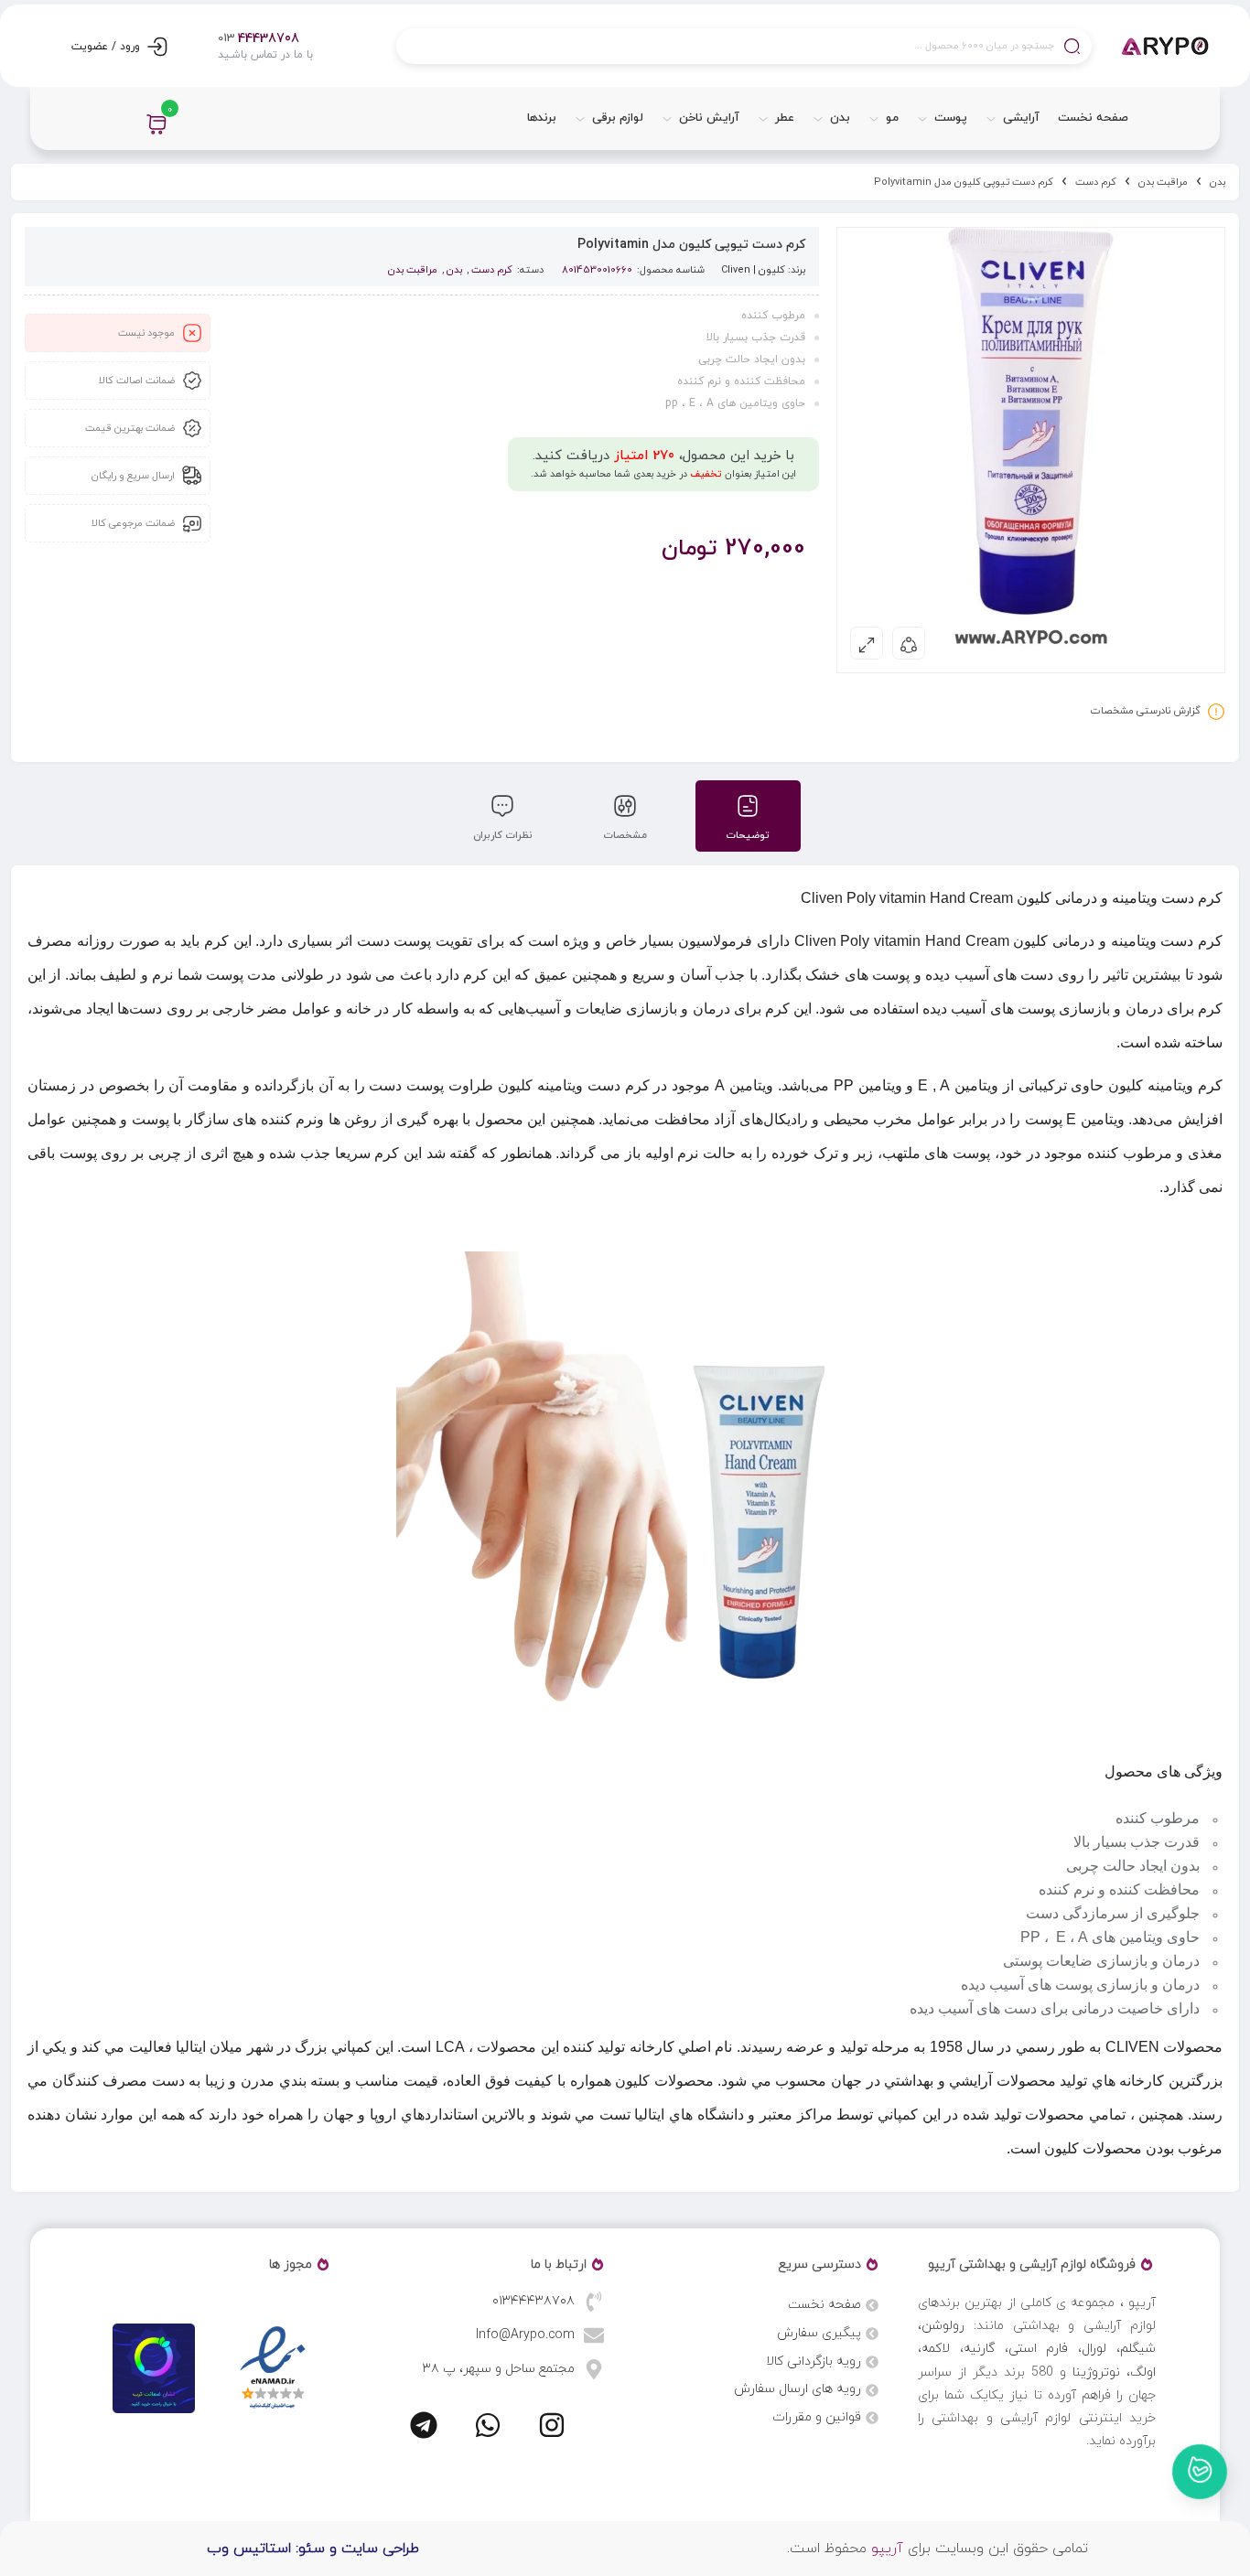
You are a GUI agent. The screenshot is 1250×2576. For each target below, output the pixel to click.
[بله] (1200, 2472)
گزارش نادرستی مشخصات (1146, 711)
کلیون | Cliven (753, 270)
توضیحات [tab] (748, 835)
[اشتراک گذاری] (909, 643)
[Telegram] (424, 2425)
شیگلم (1138, 2349)
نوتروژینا (1096, 2372)
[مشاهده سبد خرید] (156, 124)
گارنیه (979, 2349)
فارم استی (1039, 2349)
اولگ (1143, 2372)
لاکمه (936, 2349)
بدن (1218, 182)
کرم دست (1096, 182)
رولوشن (943, 2326)
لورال (1094, 2349)
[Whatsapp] (488, 2425)
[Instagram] (552, 2425)
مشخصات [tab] (625, 835)
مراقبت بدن (1163, 182)
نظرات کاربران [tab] (503, 835)
